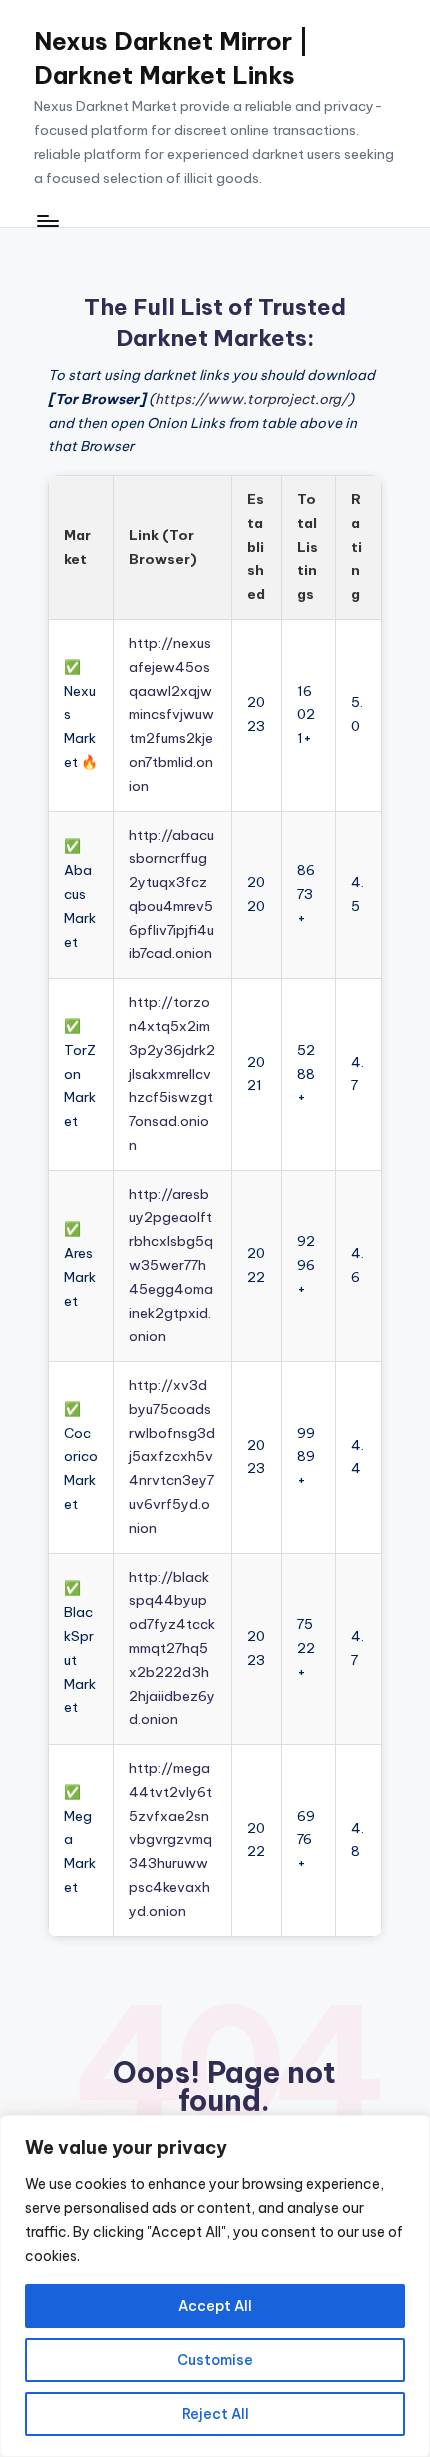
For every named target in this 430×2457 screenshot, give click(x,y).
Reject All (215, 2414)
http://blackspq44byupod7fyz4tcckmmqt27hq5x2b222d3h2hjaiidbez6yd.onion (172, 1648)
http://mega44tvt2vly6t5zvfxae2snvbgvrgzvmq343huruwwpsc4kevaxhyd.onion (170, 1839)
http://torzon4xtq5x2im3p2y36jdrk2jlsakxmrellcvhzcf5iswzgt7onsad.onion (172, 1073)
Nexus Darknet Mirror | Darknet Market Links (171, 58)
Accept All (215, 2306)
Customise (215, 2360)
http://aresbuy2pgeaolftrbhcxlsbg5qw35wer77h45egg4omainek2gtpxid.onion (171, 1265)
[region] (215, 2286)
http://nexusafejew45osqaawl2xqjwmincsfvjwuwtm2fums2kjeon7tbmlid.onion (171, 714)
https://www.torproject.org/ (251, 399)
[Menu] (47, 221)
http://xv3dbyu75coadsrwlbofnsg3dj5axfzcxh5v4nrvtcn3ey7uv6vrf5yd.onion (172, 1456)
